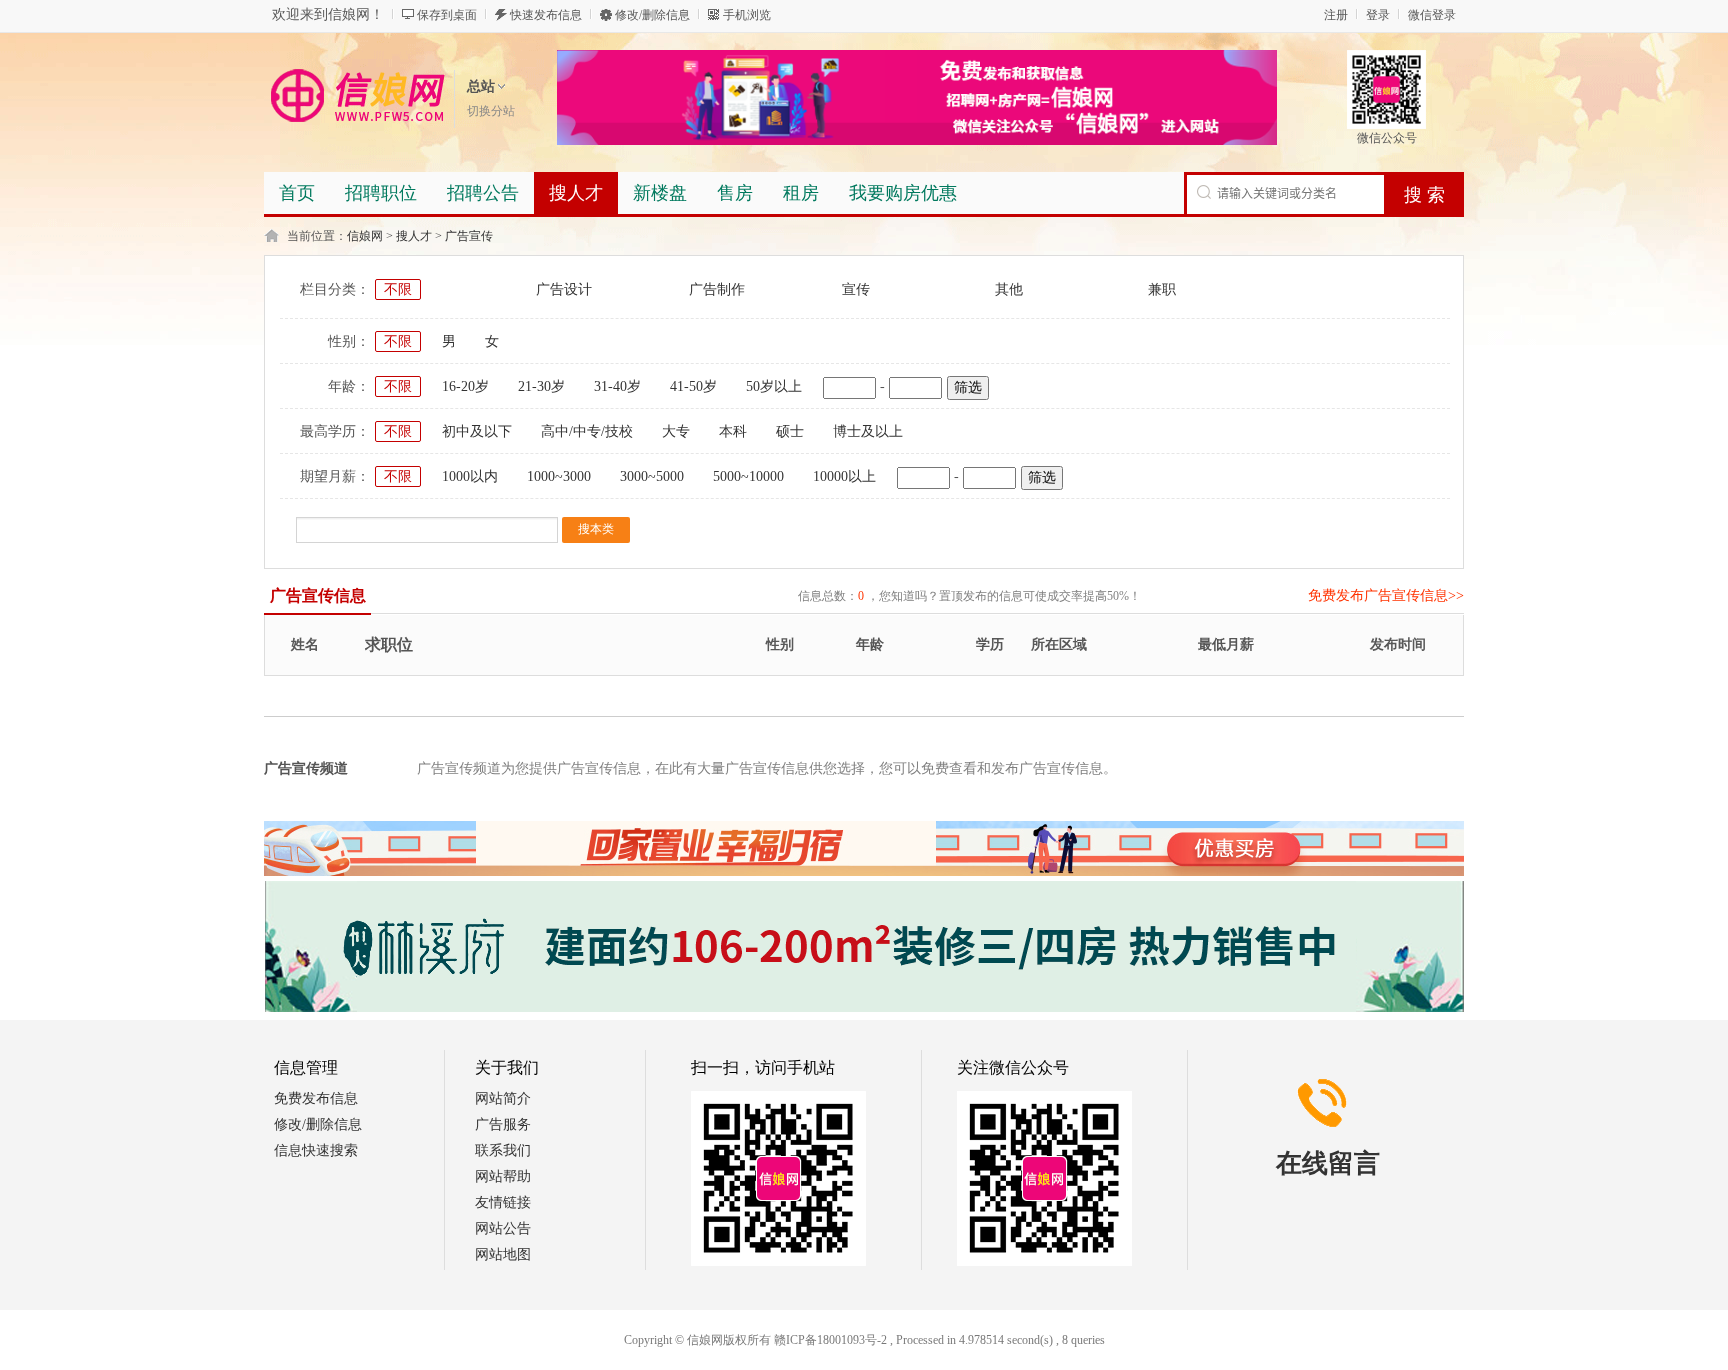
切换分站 (491, 111)
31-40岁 (617, 386)
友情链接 (503, 1202)
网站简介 (503, 1098)
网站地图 (503, 1254)
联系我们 (503, 1150)
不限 (398, 289)
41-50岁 (693, 386)
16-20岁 (465, 386)
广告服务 (503, 1124)
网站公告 (503, 1228)
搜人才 (414, 236)
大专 (676, 431)
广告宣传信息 (318, 595)
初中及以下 (477, 431)
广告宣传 (469, 236)
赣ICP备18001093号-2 (830, 1340)
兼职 (1162, 289)
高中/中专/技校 (587, 431)
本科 (733, 431)
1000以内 (470, 476)
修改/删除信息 (652, 15)
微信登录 (1432, 15)
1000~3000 (559, 476)
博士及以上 (868, 431)
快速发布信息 (546, 15)
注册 (1336, 15)
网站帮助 (503, 1176)
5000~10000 (748, 476)
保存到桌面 (447, 15)
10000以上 (844, 476)
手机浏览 (747, 15)
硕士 (790, 431)
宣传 (856, 289)
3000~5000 (652, 476)
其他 (1009, 289)
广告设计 (564, 289)
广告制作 (717, 289)
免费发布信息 (316, 1098)
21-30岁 (541, 386)
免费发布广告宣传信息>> (1386, 595)
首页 (297, 193)
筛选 (968, 387)
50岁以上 (774, 386)
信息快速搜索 (316, 1150)
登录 (1378, 15)
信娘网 (365, 236)
